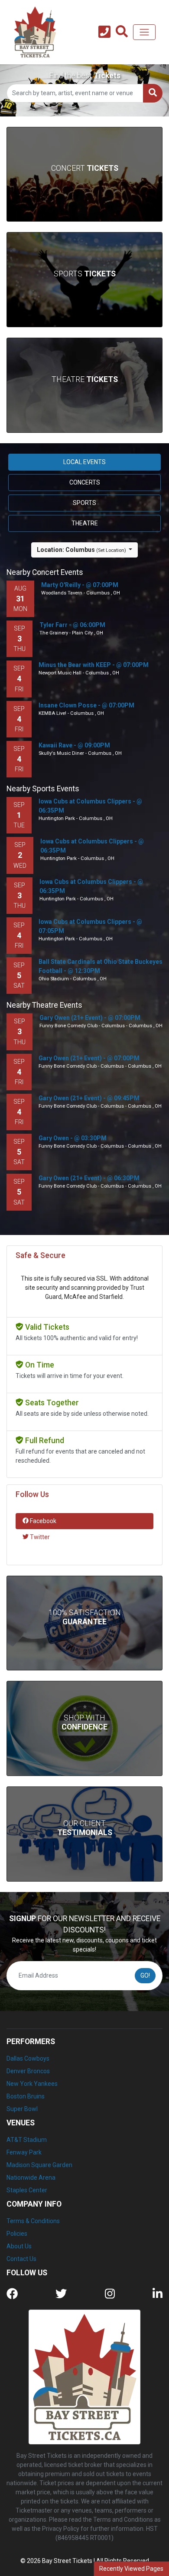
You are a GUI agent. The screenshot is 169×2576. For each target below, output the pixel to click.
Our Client (85, 1828)
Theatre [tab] (85, 523)
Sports (85, 274)
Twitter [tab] (39, 1537)
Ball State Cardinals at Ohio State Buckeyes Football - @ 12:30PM (101, 966)
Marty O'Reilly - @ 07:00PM (80, 585)
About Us (19, 2246)
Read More (85, 1639)
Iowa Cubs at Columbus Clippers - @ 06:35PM (90, 806)
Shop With (84, 1722)
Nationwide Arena (31, 2178)
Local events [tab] (84, 462)
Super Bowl (22, 2109)
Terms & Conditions (33, 2221)
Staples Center (27, 2190)
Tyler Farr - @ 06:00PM (72, 625)
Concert (85, 168)
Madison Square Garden (39, 2165)
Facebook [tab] (42, 1521)
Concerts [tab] (85, 482)
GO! (145, 1975)
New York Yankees (32, 2084)
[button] (122, 32)
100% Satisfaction (85, 1617)
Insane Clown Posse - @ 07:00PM (86, 705)
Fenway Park (24, 2152)
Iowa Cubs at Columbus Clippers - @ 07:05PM (90, 926)
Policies (17, 2234)
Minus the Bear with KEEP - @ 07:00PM (94, 665)
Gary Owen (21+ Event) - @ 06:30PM (89, 1178)
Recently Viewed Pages (131, 2569)
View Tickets (84, 186)
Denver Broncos (28, 2071)
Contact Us (21, 2259)
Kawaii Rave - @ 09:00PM (74, 745)
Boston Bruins (26, 2096)
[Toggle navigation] (144, 32)
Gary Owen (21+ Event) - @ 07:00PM (90, 1018)
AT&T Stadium (27, 2140)
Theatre (85, 379)
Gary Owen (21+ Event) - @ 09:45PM (89, 1098)
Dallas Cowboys (28, 2058)
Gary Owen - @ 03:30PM (73, 1138)
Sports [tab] (84, 503)
